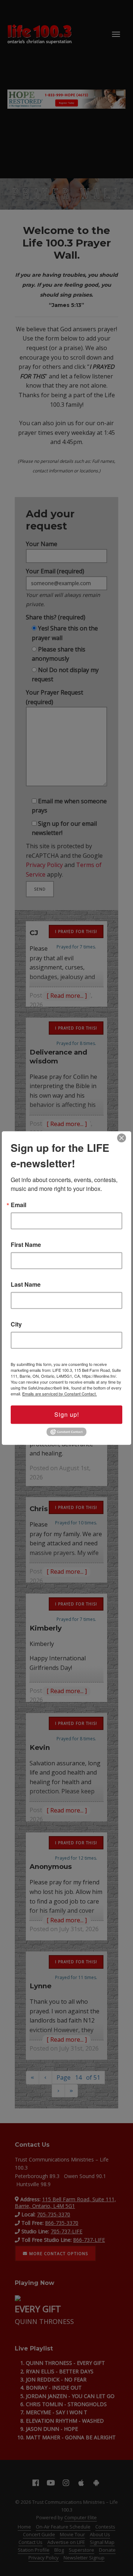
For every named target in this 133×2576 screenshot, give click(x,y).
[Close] (122, 1138)
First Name (26, 1245)
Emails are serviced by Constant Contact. (59, 1394)
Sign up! (67, 1414)
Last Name (26, 1284)
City (16, 1324)
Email (18, 1205)
